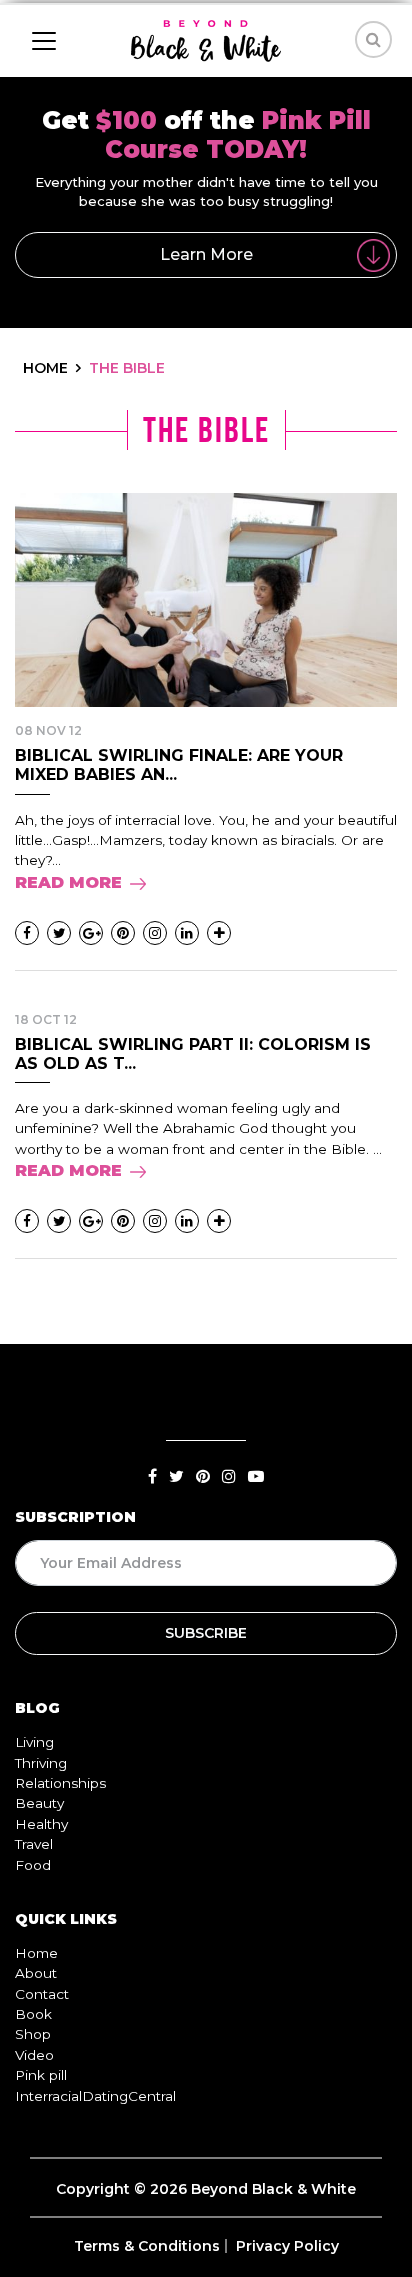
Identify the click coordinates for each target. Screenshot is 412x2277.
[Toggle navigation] (44, 41)
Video (34, 2055)
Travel (34, 1844)
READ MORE (68, 882)
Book (33, 2014)
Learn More (206, 254)
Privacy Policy (287, 2246)
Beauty (39, 1803)
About (36, 1973)
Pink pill (41, 2075)
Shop (33, 2034)
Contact (42, 1994)
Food (33, 1865)
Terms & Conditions (147, 2246)
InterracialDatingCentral (95, 2096)
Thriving (41, 1763)
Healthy (41, 1824)
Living (34, 1742)
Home (36, 1953)
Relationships (60, 1783)
